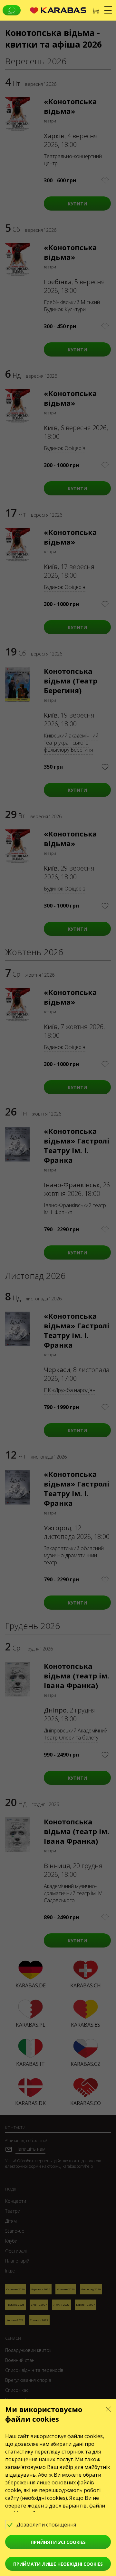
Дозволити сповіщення (47, 2525)
